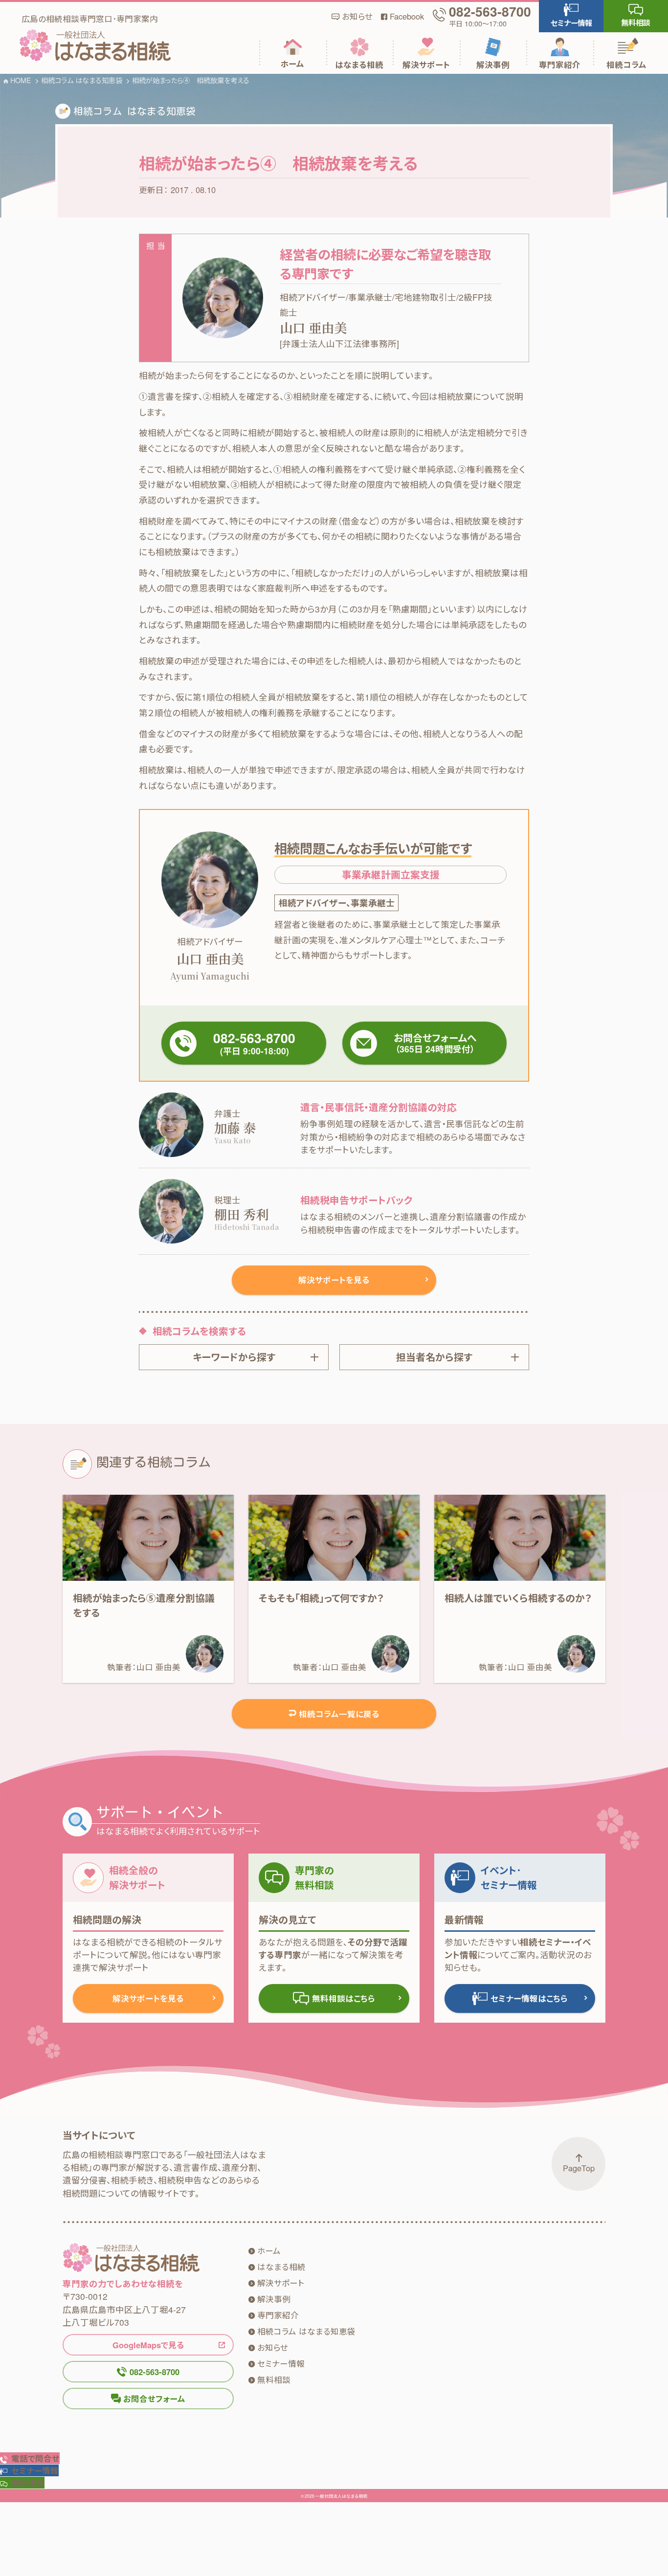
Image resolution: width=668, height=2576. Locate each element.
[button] (571, 16)
